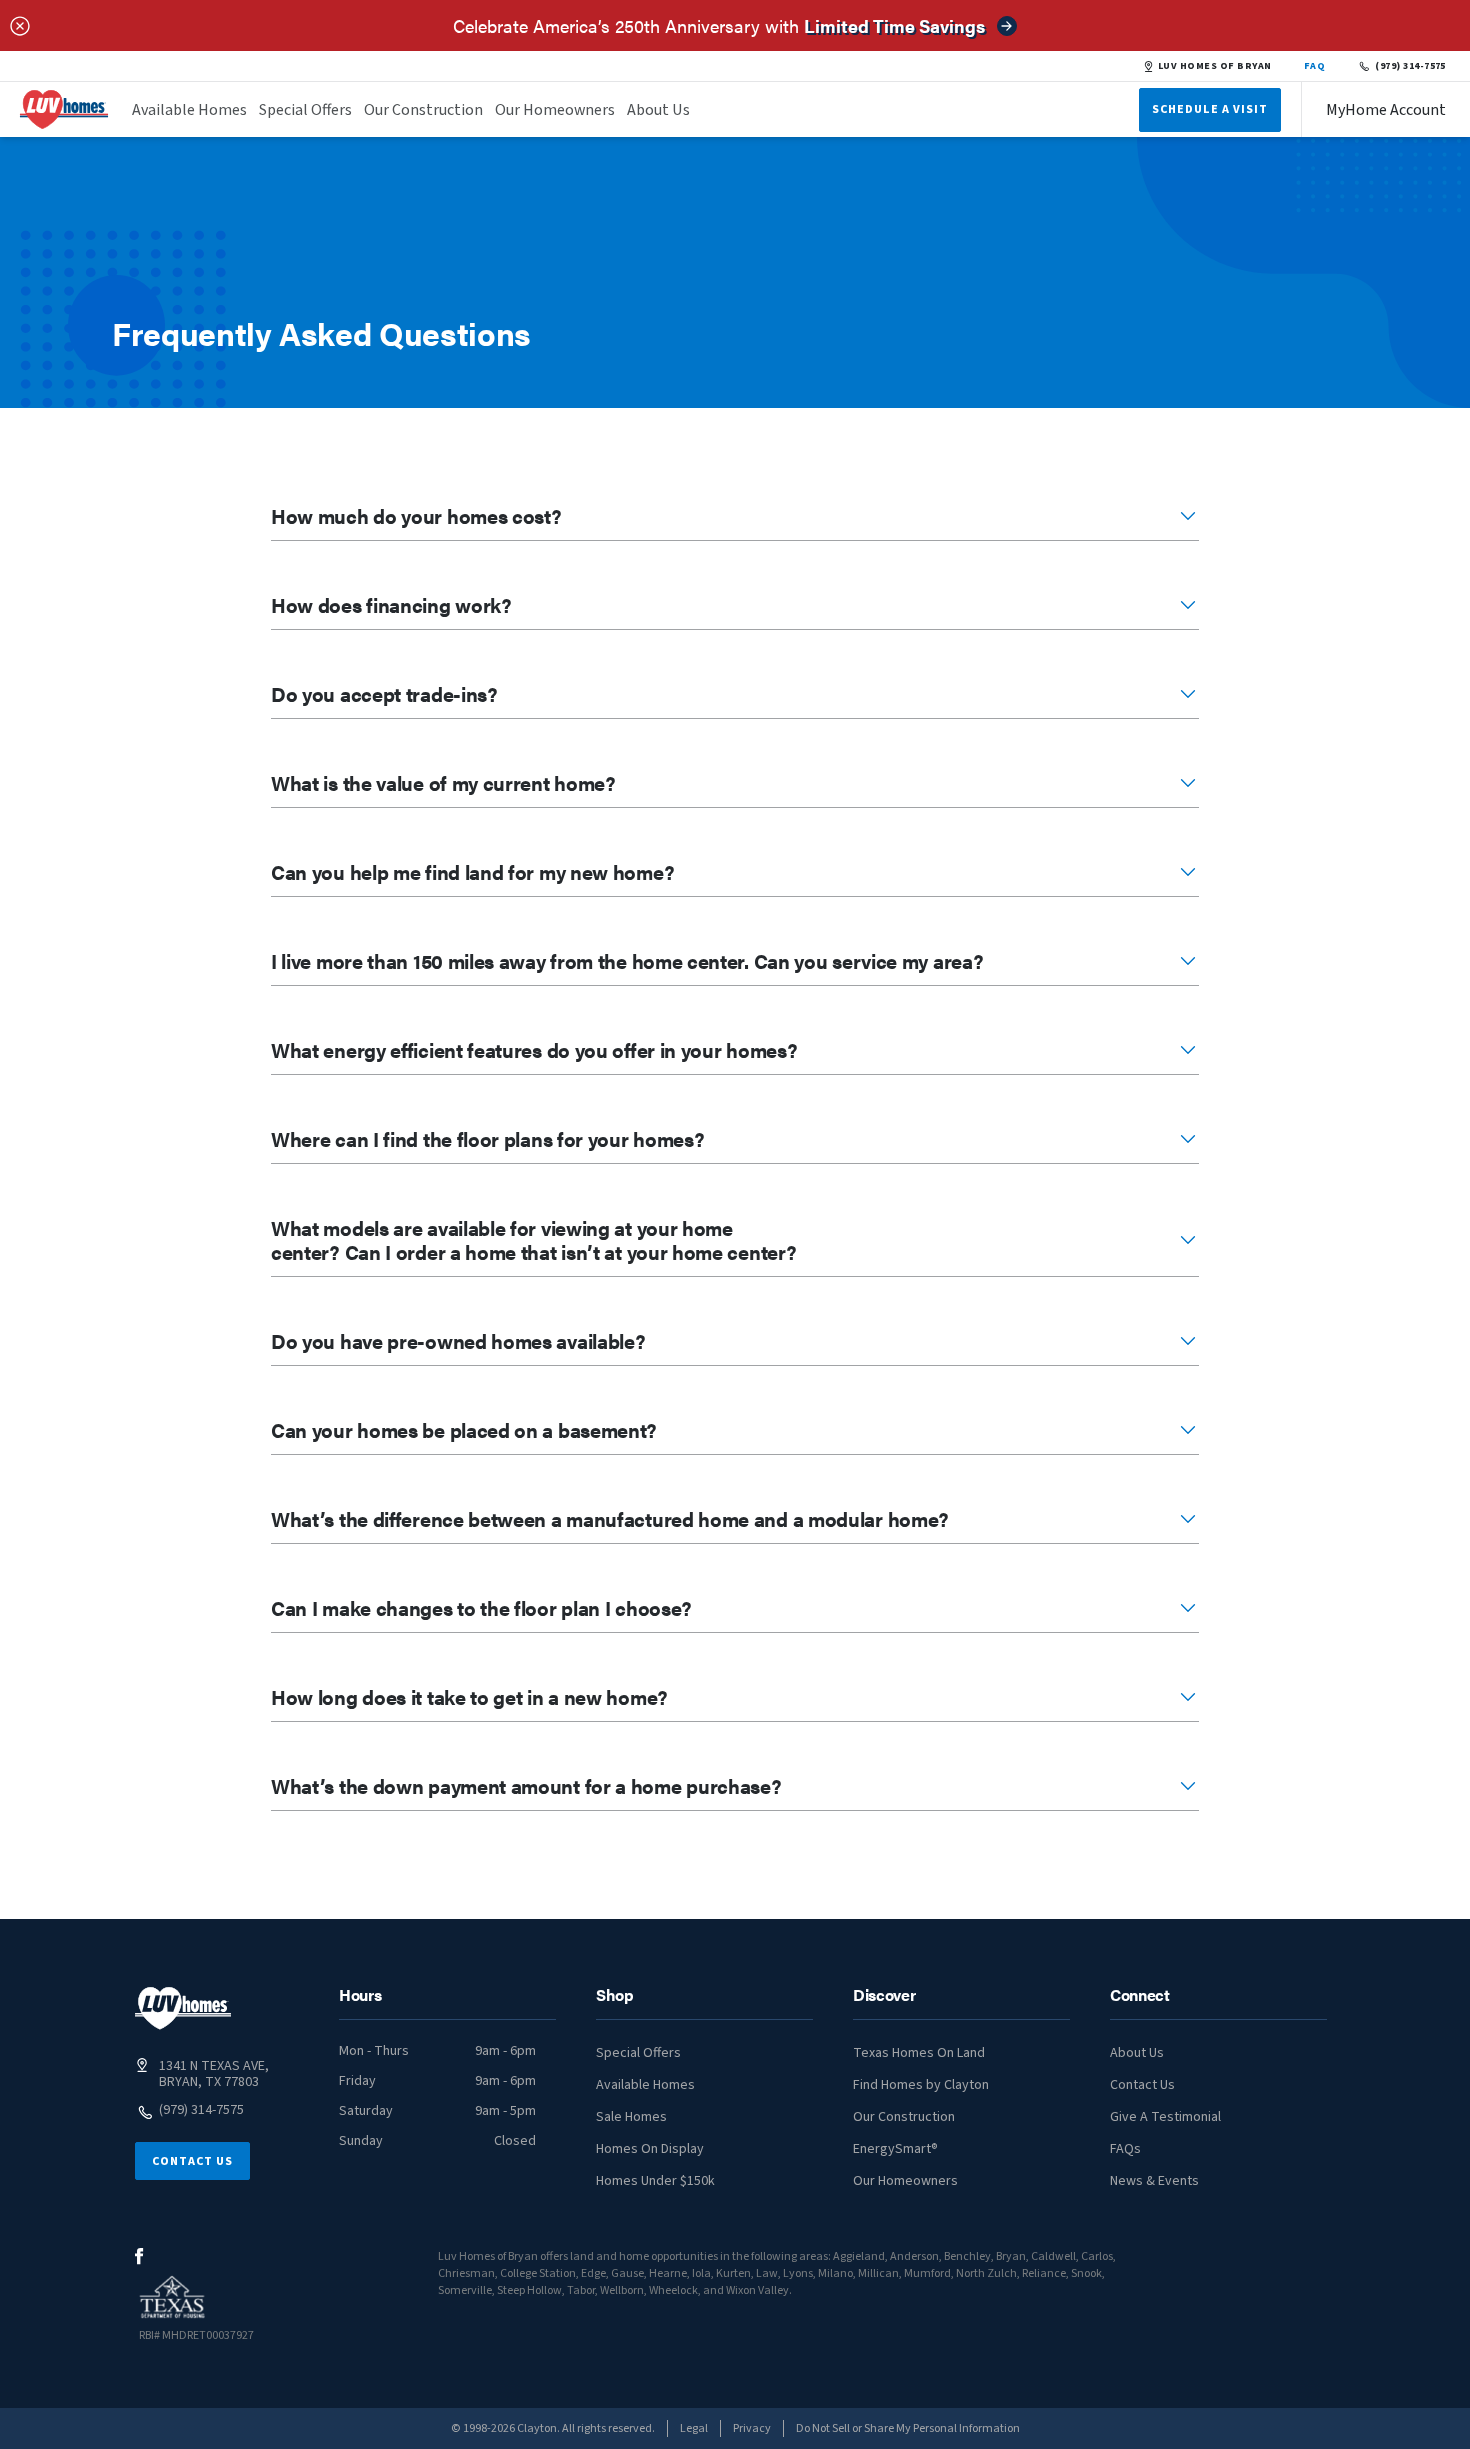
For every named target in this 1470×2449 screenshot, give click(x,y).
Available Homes (189, 110)
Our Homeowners (555, 110)
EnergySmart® (895, 2149)
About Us (658, 110)
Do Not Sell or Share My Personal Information (908, 2428)
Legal (694, 2428)
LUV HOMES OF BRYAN (1215, 66)
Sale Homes (631, 2117)
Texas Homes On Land (919, 2053)
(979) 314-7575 (1410, 66)
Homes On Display (650, 2149)
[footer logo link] (183, 2008)
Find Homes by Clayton (921, 2085)
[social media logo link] (139, 2256)
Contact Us (192, 2161)
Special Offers (305, 110)
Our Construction (423, 110)
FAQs (1125, 2149)
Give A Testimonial (1165, 2117)
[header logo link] (64, 109)
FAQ (1315, 66)
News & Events (1154, 2181)
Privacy (752, 2428)
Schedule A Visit (1210, 109)
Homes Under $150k (655, 2181)
